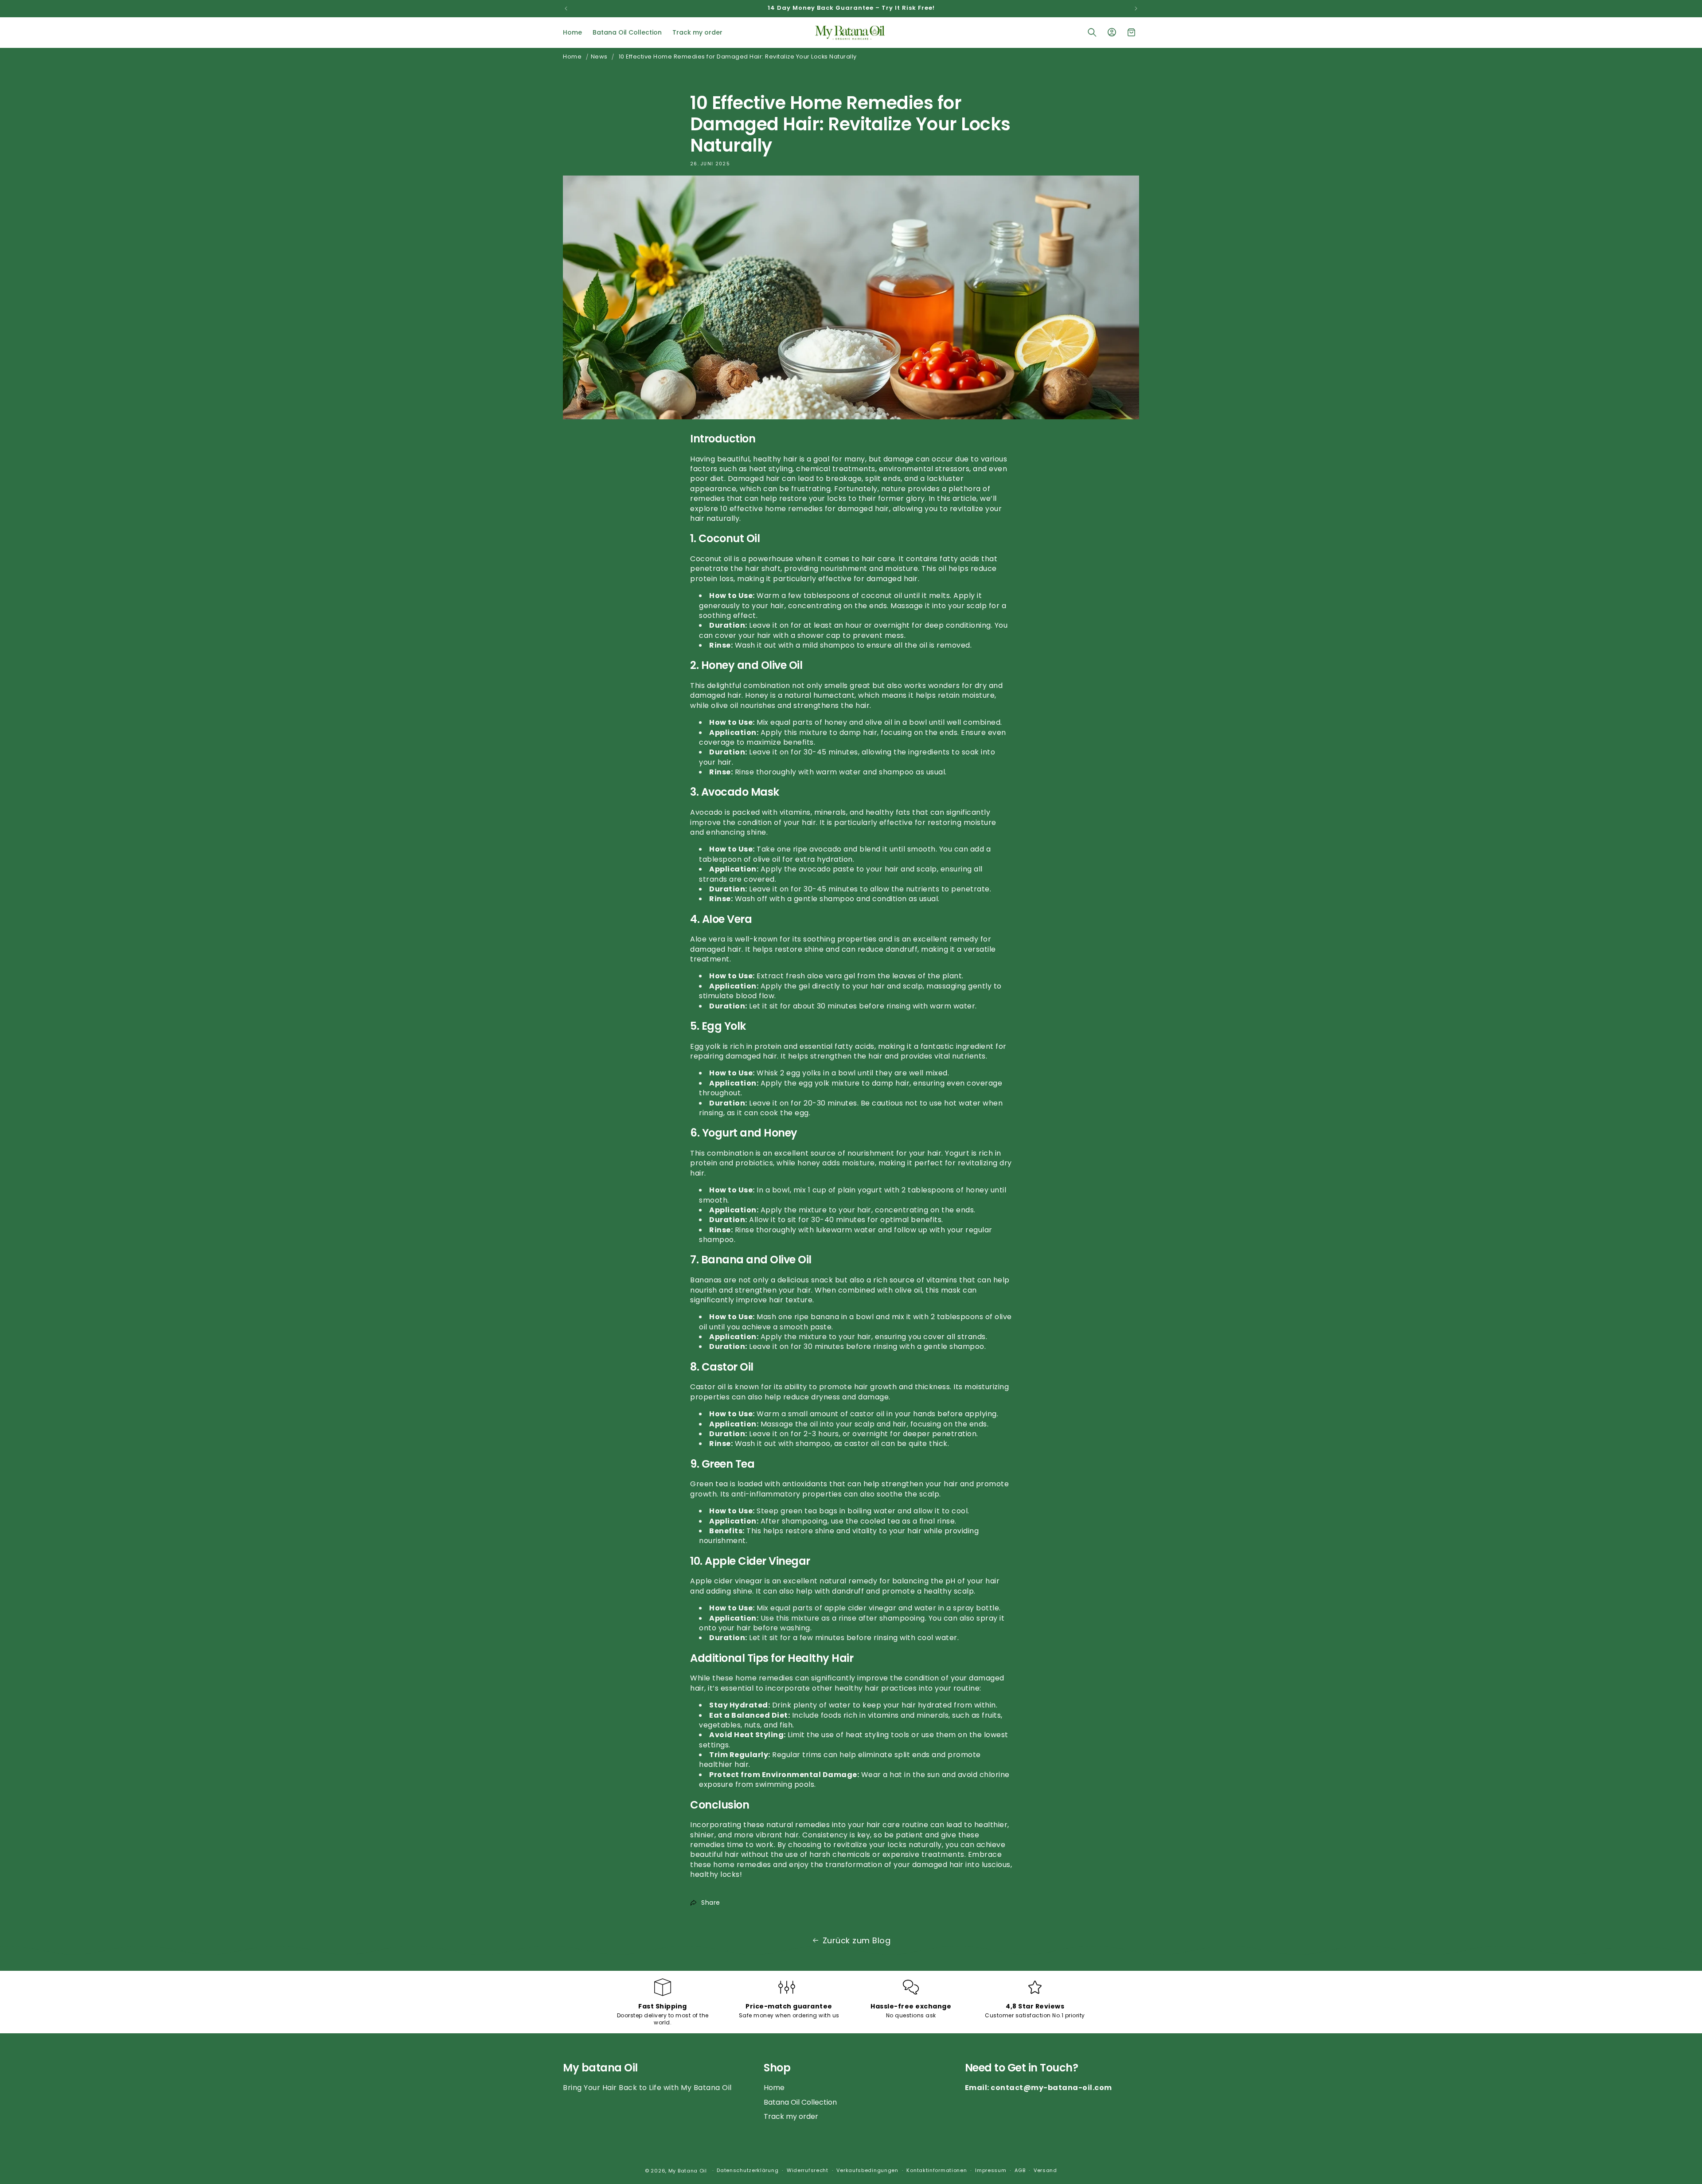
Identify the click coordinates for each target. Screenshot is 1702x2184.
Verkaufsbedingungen (867, 2170)
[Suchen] (1092, 32)
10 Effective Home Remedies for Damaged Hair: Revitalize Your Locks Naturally (738, 57)
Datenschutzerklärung (748, 2170)
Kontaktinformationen (937, 2170)
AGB (1020, 2170)
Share (711, 1903)
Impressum (991, 2170)
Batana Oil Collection (800, 2102)
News (599, 57)
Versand (1045, 2170)
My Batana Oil (689, 2171)
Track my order (791, 2116)
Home (572, 57)
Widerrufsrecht (808, 2170)
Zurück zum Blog (857, 1940)
